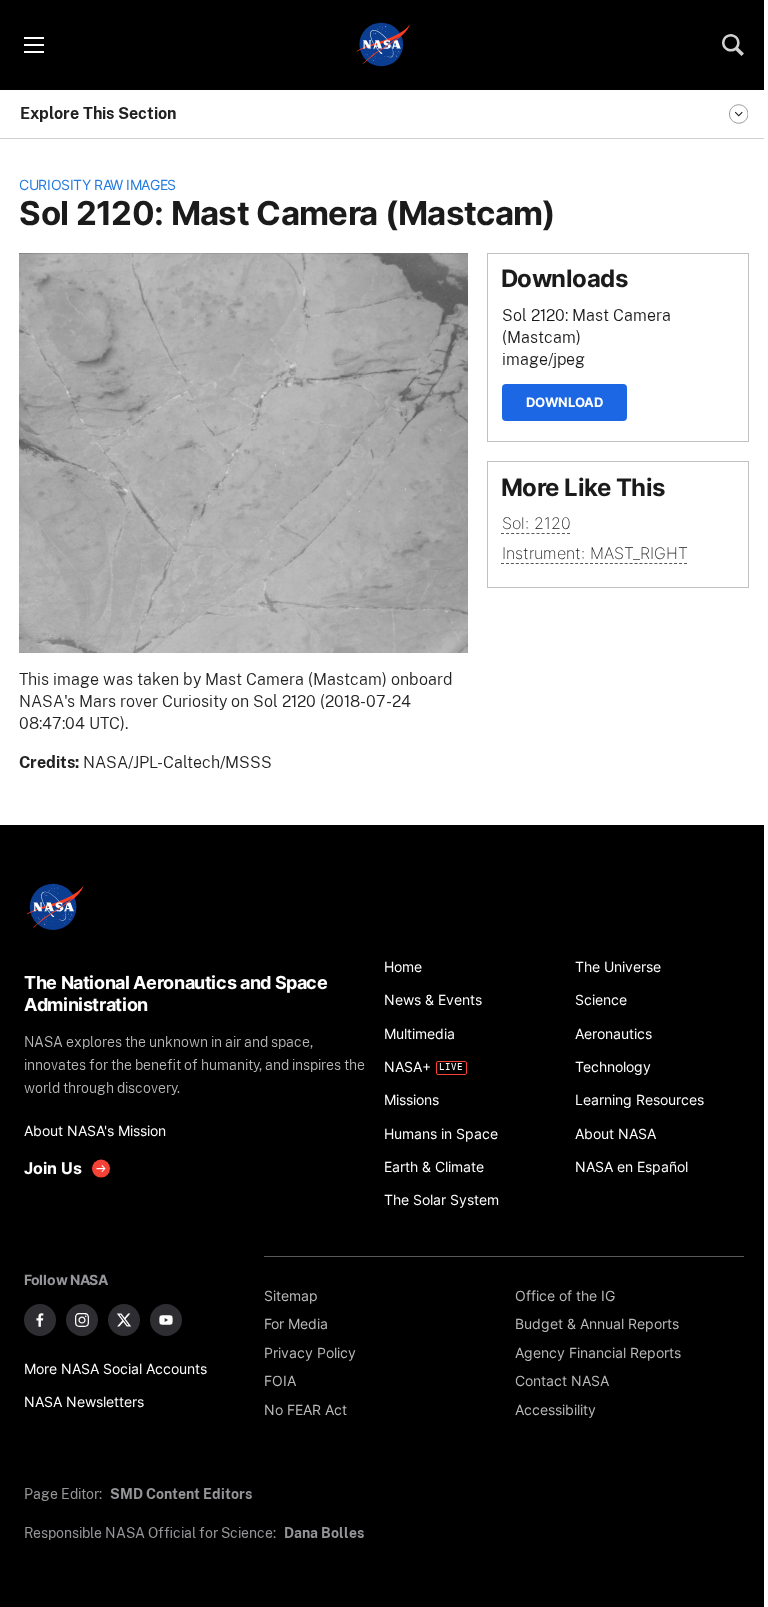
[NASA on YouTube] (166, 1320)
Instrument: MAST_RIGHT (595, 553)
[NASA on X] (124, 1320)
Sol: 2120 (536, 523)
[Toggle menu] (33, 45)
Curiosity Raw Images (97, 184)
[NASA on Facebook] (40, 1320)
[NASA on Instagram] (82, 1320)
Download (564, 402)
